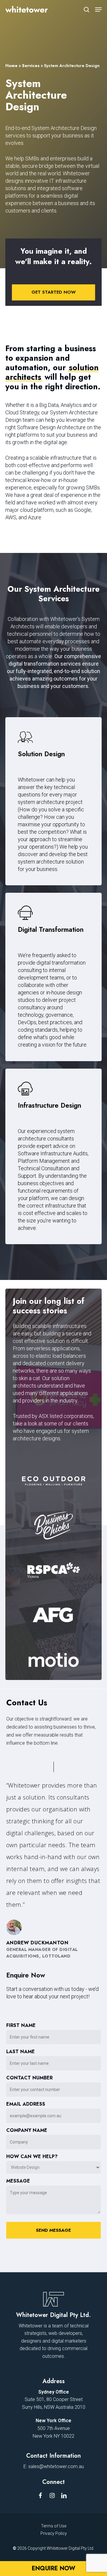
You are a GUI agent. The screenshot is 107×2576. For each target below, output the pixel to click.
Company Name (27, 2130)
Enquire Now (53, 2568)
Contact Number (29, 2078)
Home (11, 66)
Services (31, 66)
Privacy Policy (54, 2533)
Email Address (26, 2104)
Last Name (21, 2052)
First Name (21, 2025)
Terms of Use (54, 2526)
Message (18, 2181)
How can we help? (32, 2157)
